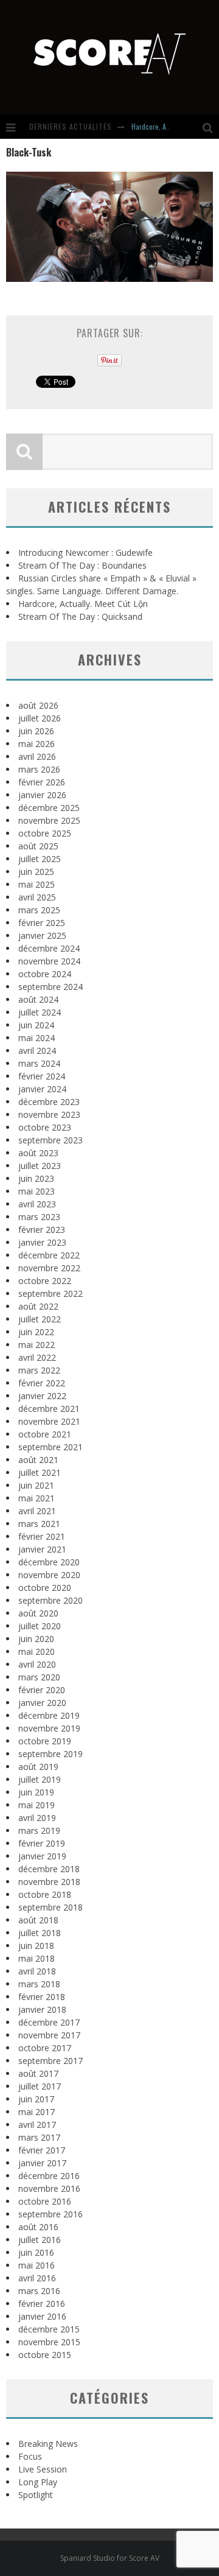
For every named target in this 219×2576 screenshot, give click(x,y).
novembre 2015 (49, 2342)
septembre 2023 (50, 1140)
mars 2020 (39, 1677)
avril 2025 (37, 897)
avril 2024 (37, 1051)
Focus (30, 2456)
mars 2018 (39, 1984)
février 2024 (42, 1076)
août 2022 (38, 1306)
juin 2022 (36, 1332)
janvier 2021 (42, 1549)
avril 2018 (37, 1971)
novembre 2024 (49, 961)
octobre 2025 (45, 833)
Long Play (38, 2482)
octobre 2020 (45, 1588)
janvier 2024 (42, 1089)
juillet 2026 (40, 718)
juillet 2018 (40, 1933)
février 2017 (42, 2150)
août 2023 (38, 1153)
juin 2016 (36, 2252)
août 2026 (38, 705)
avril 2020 (37, 1664)
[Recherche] (211, 127)
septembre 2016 (50, 2214)
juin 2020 (36, 1639)
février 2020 (42, 1690)
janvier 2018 (42, 2009)
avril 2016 (37, 2278)
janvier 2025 (42, 935)
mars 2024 (39, 1063)
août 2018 (38, 1920)
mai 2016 (36, 2265)
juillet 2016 (40, 2240)
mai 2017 (36, 2112)
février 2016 (42, 2304)
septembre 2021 (50, 1447)
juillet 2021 (40, 1472)
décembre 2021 (49, 1409)
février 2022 (42, 1383)
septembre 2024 (50, 987)
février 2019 (42, 1843)
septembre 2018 (50, 1907)
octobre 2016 (45, 2201)
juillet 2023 (40, 1166)
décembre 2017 (49, 2022)
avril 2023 (37, 1204)
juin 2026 (36, 731)
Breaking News (48, 2444)
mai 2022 (36, 1345)
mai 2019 (36, 1805)
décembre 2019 (49, 1715)
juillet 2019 (40, 1779)
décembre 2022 (49, 1255)
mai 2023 (36, 1191)
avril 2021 (37, 1511)
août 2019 (38, 1767)
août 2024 (38, 999)
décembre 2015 (49, 2329)
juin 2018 (36, 1946)
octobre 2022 (45, 1281)
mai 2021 (36, 1498)
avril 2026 (37, 756)
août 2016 (38, 2227)
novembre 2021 (49, 1421)
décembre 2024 (49, 948)
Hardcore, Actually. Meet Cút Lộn (83, 604)
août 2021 (38, 1460)
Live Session (43, 2469)
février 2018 (42, 1997)
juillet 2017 (40, 2086)
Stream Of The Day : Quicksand (80, 616)
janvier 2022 (42, 1396)
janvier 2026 (42, 795)
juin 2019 (36, 1792)
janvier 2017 (42, 2163)
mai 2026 (36, 744)
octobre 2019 (45, 1741)
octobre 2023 (45, 1127)
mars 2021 (39, 1524)
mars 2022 (39, 1370)
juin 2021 (36, 1485)
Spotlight (36, 2495)
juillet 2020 (40, 1626)
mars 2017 (39, 2137)
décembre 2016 (49, 2176)
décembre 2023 (49, 1102)
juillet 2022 (40, 1319)
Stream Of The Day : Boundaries (82, 565)
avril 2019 (37, 1818)
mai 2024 (36, 1038)
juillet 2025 (40, 859)
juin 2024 (36, 1025)
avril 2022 (37, 1357)
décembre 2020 (49, 1562)
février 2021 (42, 1536)
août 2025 (38, 846)
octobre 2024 (45, 974)
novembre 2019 (49, 1728)
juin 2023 (36, 1178)
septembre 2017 (50, 2061)
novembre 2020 (49, 1575)
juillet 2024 (40, 1012)
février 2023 (42, 1230)
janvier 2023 (42, 1242)
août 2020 (38, 1613)
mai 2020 (36, 1651)
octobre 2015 (45, 2355)
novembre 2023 (49, 1114)
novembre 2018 (49, 1882)
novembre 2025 (49, 820)
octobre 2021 (45, 1434)
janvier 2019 (42, 1856)
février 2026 (42, 782)
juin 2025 (36, 872)
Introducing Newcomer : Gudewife (85, 553)
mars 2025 (39, 910)
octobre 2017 (45, 2048)
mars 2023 (39, 1217)
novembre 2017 (49, 2035)
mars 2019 (39, 1830)
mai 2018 (36, 1958)
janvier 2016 (42, 2316)
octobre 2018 (45, 1894)
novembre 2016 (49, 2188)
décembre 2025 (49, 808)
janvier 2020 (42, 1703)
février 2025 (42, 923)
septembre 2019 (50, 1754)
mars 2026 (39, 769)
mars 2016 (39, 2291)
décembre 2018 (49, 1869)
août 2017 (38, 2073)
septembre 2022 (50, 1293)
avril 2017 (37, 2125)
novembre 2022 (49, 1268)
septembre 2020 (50, 1600)
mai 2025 (36, 884)
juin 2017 (36, 2099)
